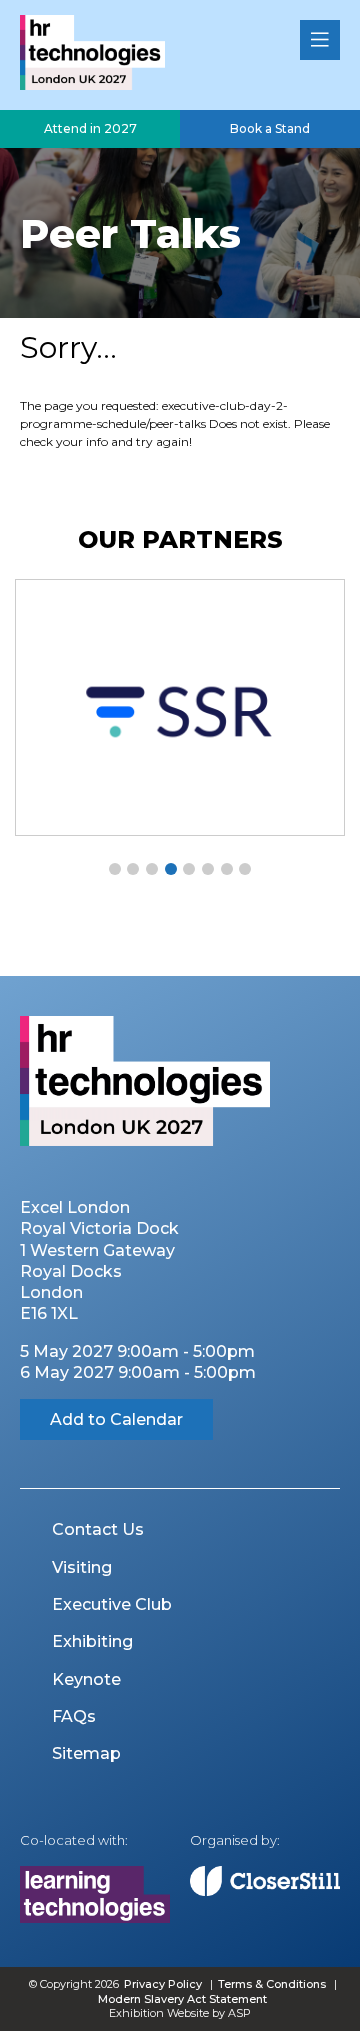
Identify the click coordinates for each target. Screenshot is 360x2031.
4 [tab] (171, 869)
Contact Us (98, 1529)
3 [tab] (152, 869)
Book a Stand (270, 128)
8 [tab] (245, 869)
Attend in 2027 (90, 128)
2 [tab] (133, 869)
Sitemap (86, 1753)
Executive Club (112, 1604)
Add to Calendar (116, 1419)
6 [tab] (208, 869)
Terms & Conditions (272, 1984)
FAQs (74, 1716)
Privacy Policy (163, 1984)
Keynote (86, 1679)
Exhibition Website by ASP (180, 2013)
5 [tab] (189, 869)
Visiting (82, 1567)
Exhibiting (92, 1641)
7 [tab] (227, 869)
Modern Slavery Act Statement (182, 1999)
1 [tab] (115, 869)
